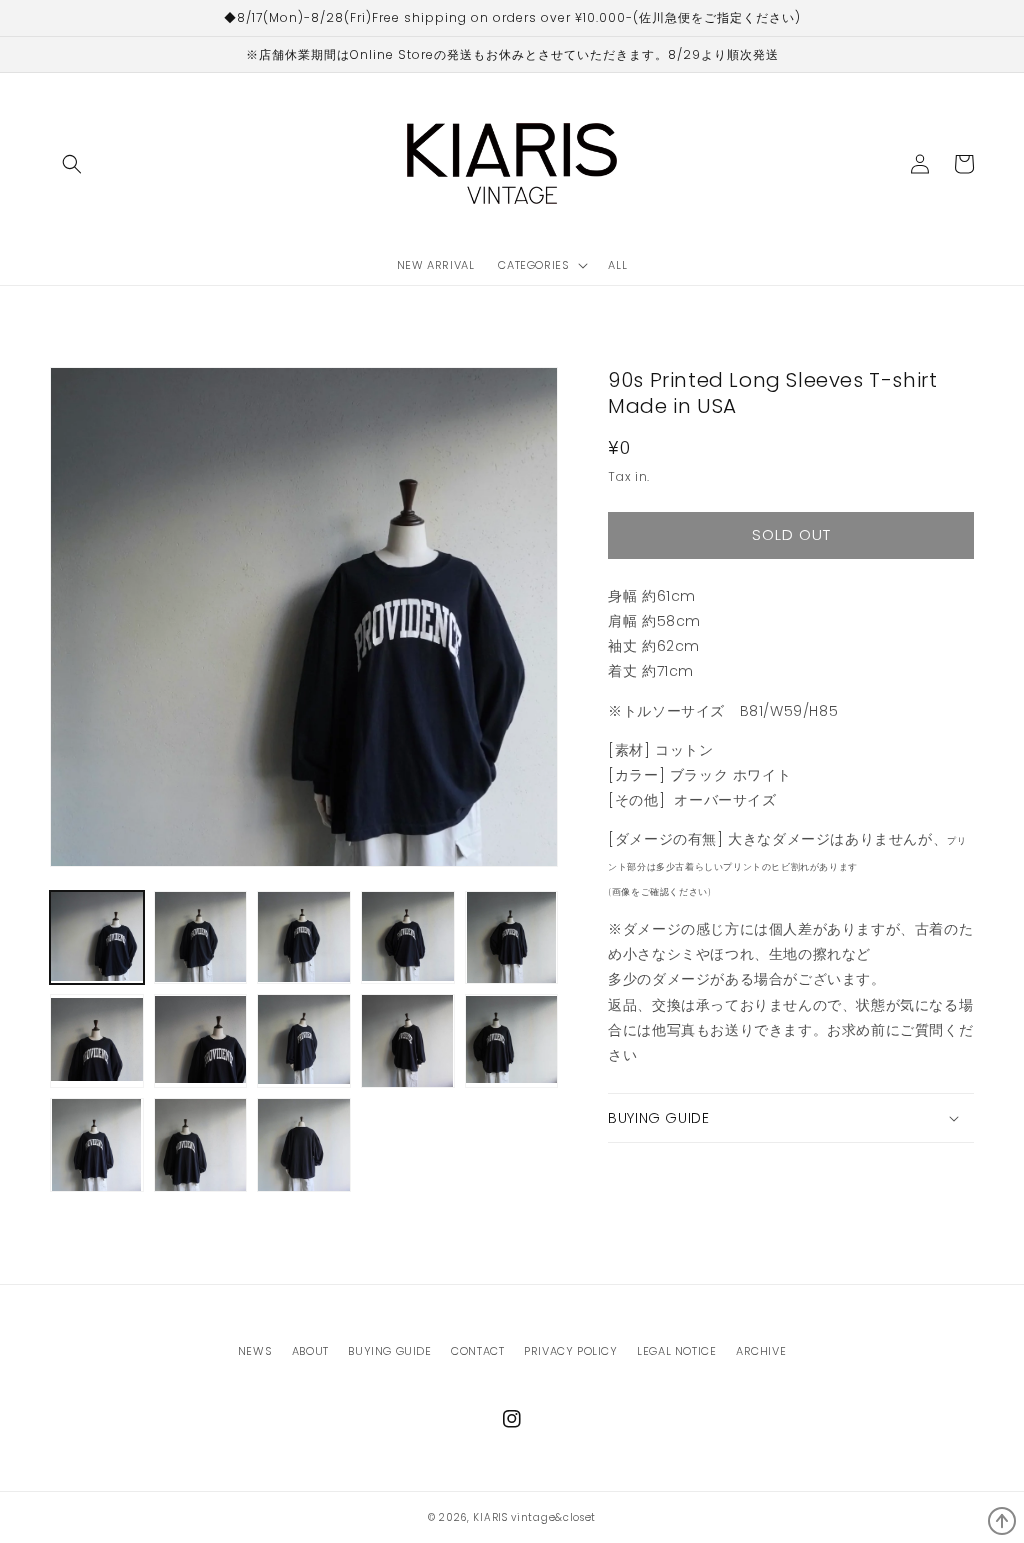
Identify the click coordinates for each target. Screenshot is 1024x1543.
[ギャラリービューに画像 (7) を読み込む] (201, 1041)
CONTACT (477, 1351)
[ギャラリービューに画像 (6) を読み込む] (97, 1041)
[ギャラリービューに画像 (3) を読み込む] (304, 938)
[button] (72, 164)
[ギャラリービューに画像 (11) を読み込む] (97, 1145)
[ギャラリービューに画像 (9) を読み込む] (408, 1041)
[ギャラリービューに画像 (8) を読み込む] (304, 1041)
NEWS (255, 1351)
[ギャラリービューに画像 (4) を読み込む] (408, 938)
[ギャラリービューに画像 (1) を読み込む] (97, 938)
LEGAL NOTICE (676, 1351)
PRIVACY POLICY (570, 1351)
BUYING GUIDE (389, 1351)
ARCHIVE (761, 1351)
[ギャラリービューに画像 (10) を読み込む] (512, 1041)
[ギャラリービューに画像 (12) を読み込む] (201, 1145)
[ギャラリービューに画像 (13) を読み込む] (304, 1145)
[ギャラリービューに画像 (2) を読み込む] (201, 938)
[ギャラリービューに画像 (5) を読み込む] (512, 938)
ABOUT (310, 1351)
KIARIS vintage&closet (534, 1517)
